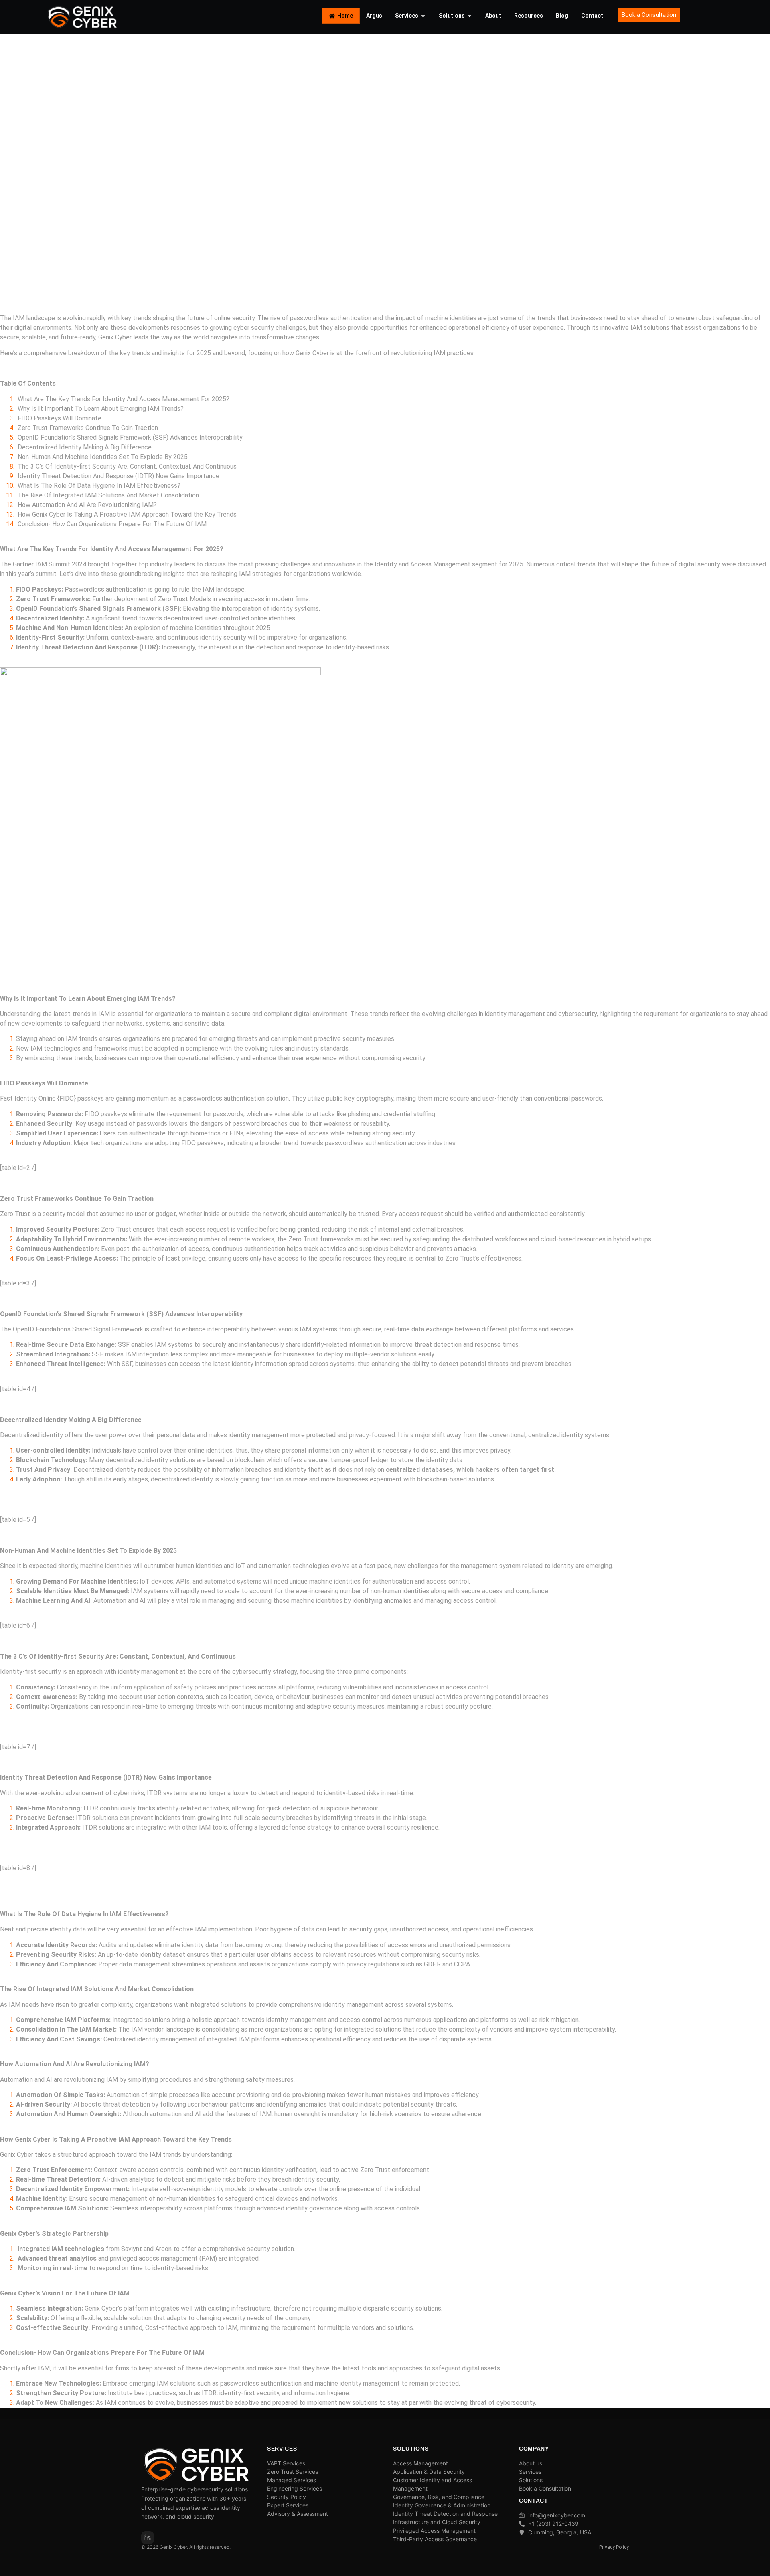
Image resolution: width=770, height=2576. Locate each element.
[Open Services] (423, 16)
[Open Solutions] (470, 16)
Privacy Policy (614, 2547)
